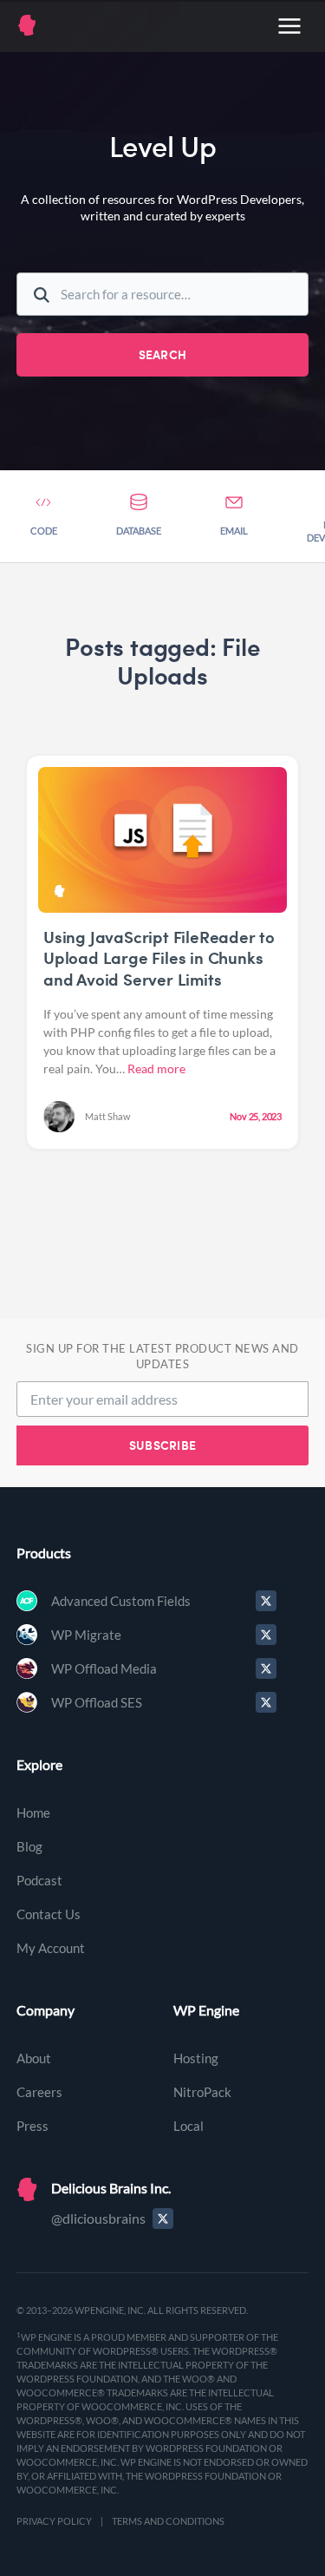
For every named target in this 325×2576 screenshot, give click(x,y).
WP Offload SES (97, 1702)
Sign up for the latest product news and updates (162, 1357)
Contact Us (49, 1914)
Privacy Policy (54, 2521)
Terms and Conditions (168, 2521)
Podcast (39, 1880)
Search (163, 354)
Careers (39, 2092)
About (34, 2058)
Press (32, 2126)
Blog (29, 1846)
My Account (51, 1948)
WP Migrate (86, 1635)
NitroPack (202, 2092)
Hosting (196, 2058)
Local (188, 2126)
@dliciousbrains (98, 2218)
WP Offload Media (104, 1668)
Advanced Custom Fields (121, 1601)
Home (33, 1812)
